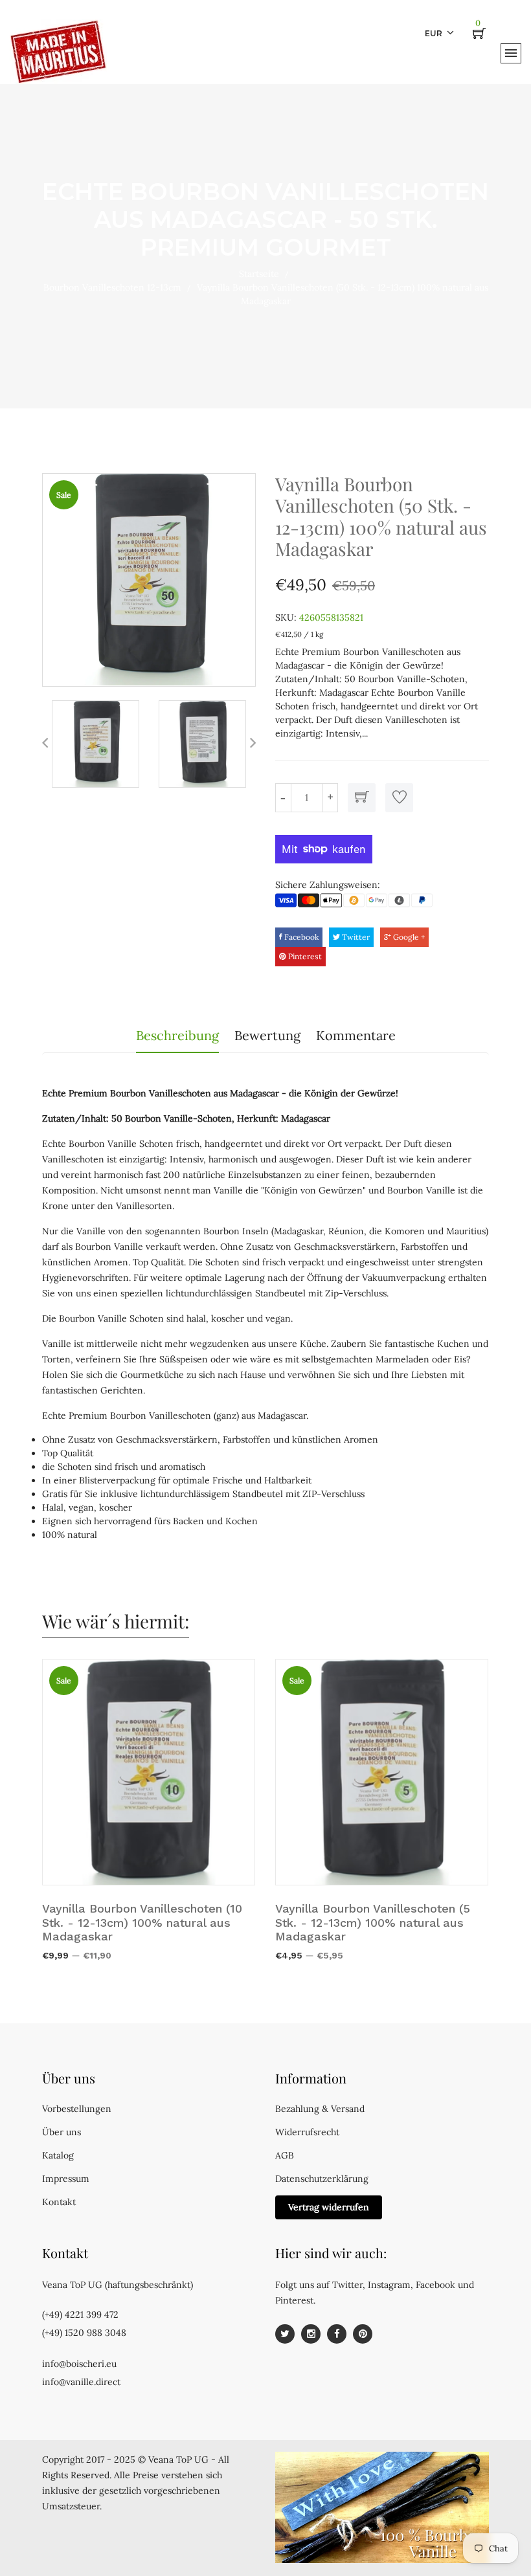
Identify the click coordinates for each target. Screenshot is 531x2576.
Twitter (355, 937)
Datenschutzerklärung (322, 2179)
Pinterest (304, 956)
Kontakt (59, 2202)
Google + (408, 937)
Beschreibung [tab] (177, 1035)
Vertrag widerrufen (329, 2207)
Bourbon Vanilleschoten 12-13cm (112, 287)
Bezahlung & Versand (320, 2109)
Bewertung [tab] (267, 1035)
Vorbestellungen (77, 2109)
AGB (285, 2155)
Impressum (66, 2179)
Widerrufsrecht (307, 2132)
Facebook (300, 937)
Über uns (62, 2132)
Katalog (58, 2155)
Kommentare (356, 1035)
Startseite (259, 274)
